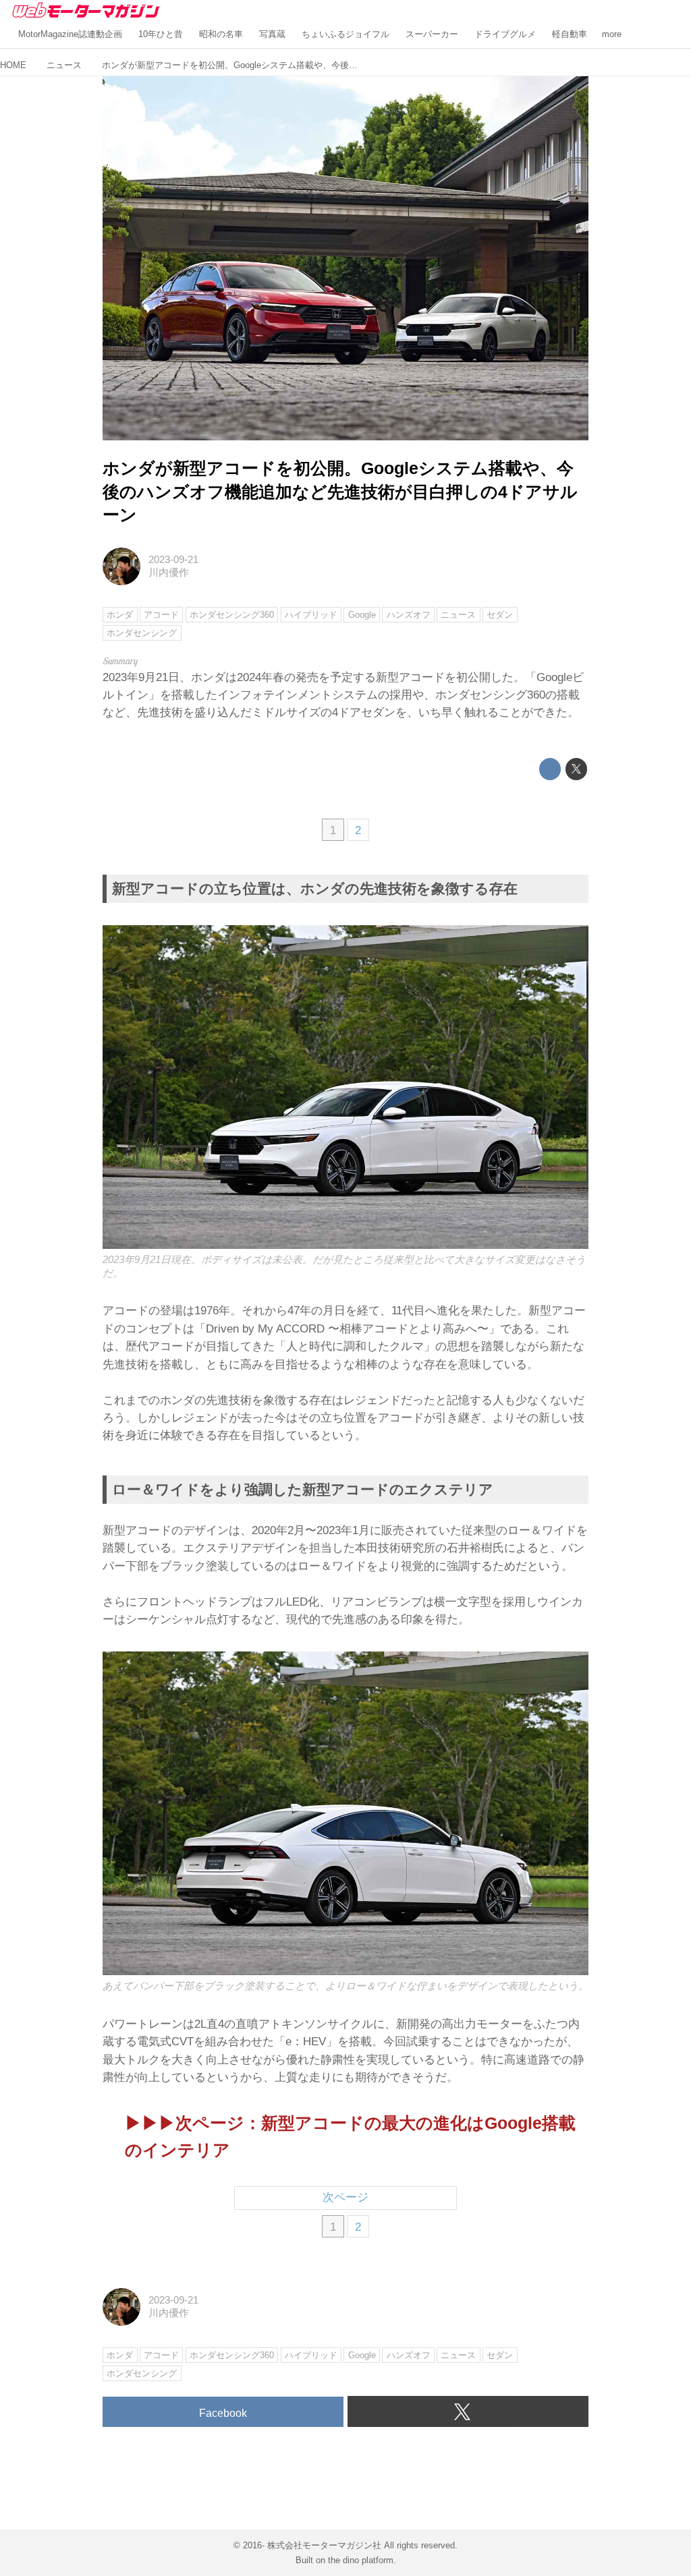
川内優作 (169, 573)
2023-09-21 (173, 560)
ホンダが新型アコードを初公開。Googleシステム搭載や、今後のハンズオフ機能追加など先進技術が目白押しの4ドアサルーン (340, 492)
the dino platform (361, 2560)
